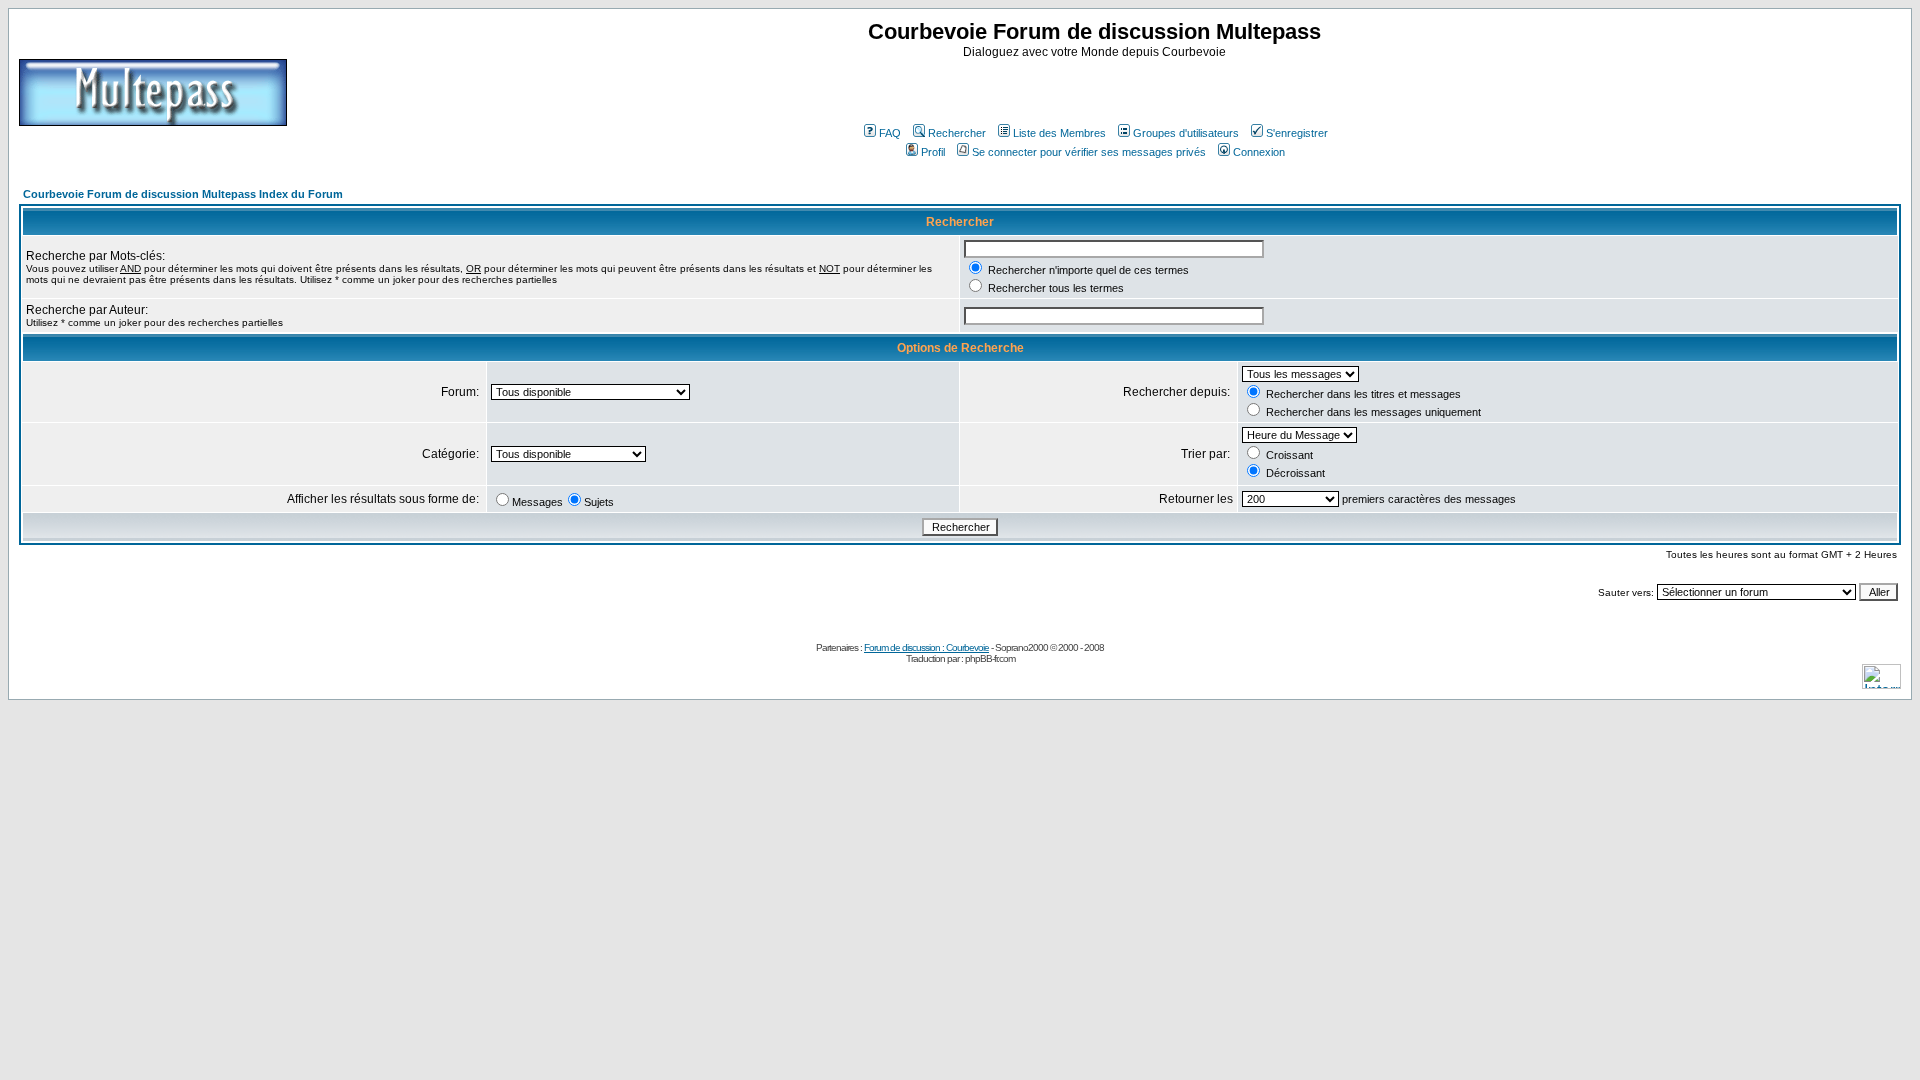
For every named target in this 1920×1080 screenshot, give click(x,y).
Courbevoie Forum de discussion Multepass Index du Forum (183, 194)
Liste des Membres (1059, 133)
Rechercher (957, 133)
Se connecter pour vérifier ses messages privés (1089, 152)
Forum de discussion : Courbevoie (926, 647)
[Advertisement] (1097, 89)
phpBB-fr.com (990, 658)
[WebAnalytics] (1881, 683)
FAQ (890, 133)
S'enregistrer (1297, 133)
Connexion (1259, 152)
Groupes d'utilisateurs (1186, 133)
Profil (933, 152)
